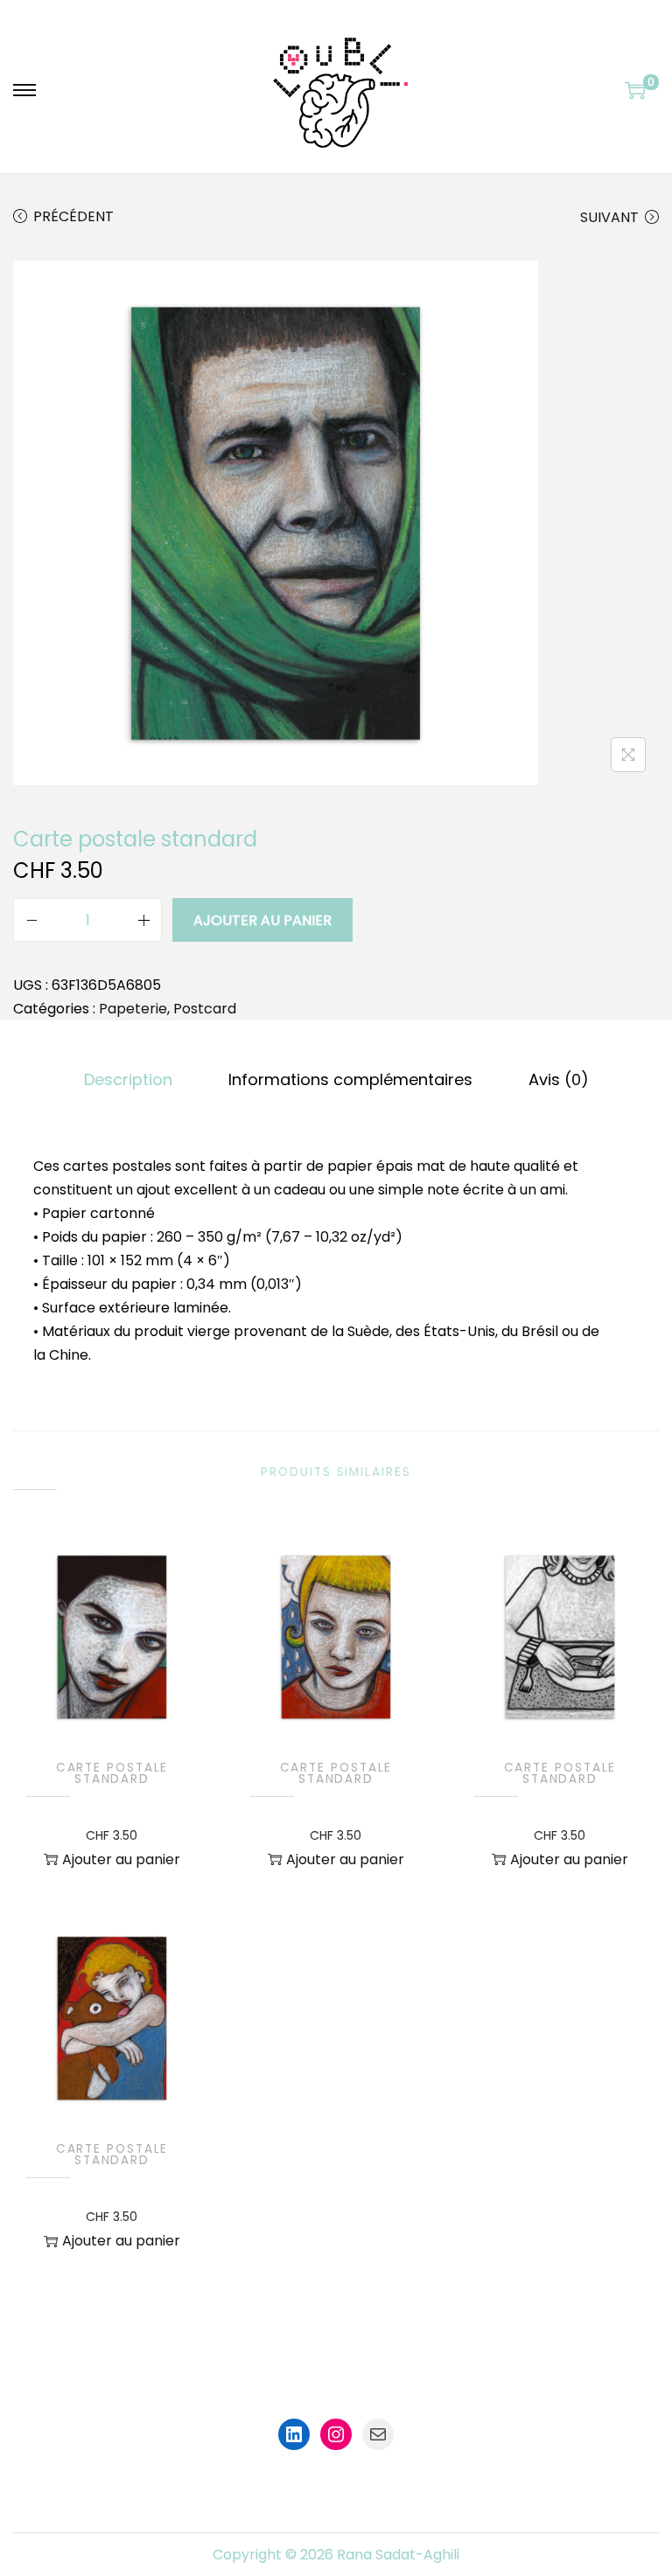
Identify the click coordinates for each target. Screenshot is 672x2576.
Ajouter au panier (262, 920)
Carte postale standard (112, 1774)
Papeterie (133, 1009)
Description (128, 1079)
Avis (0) (559, 1079)
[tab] (128, 1079)
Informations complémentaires (350, 1079)
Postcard (205, 1009)
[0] (635, 90)
